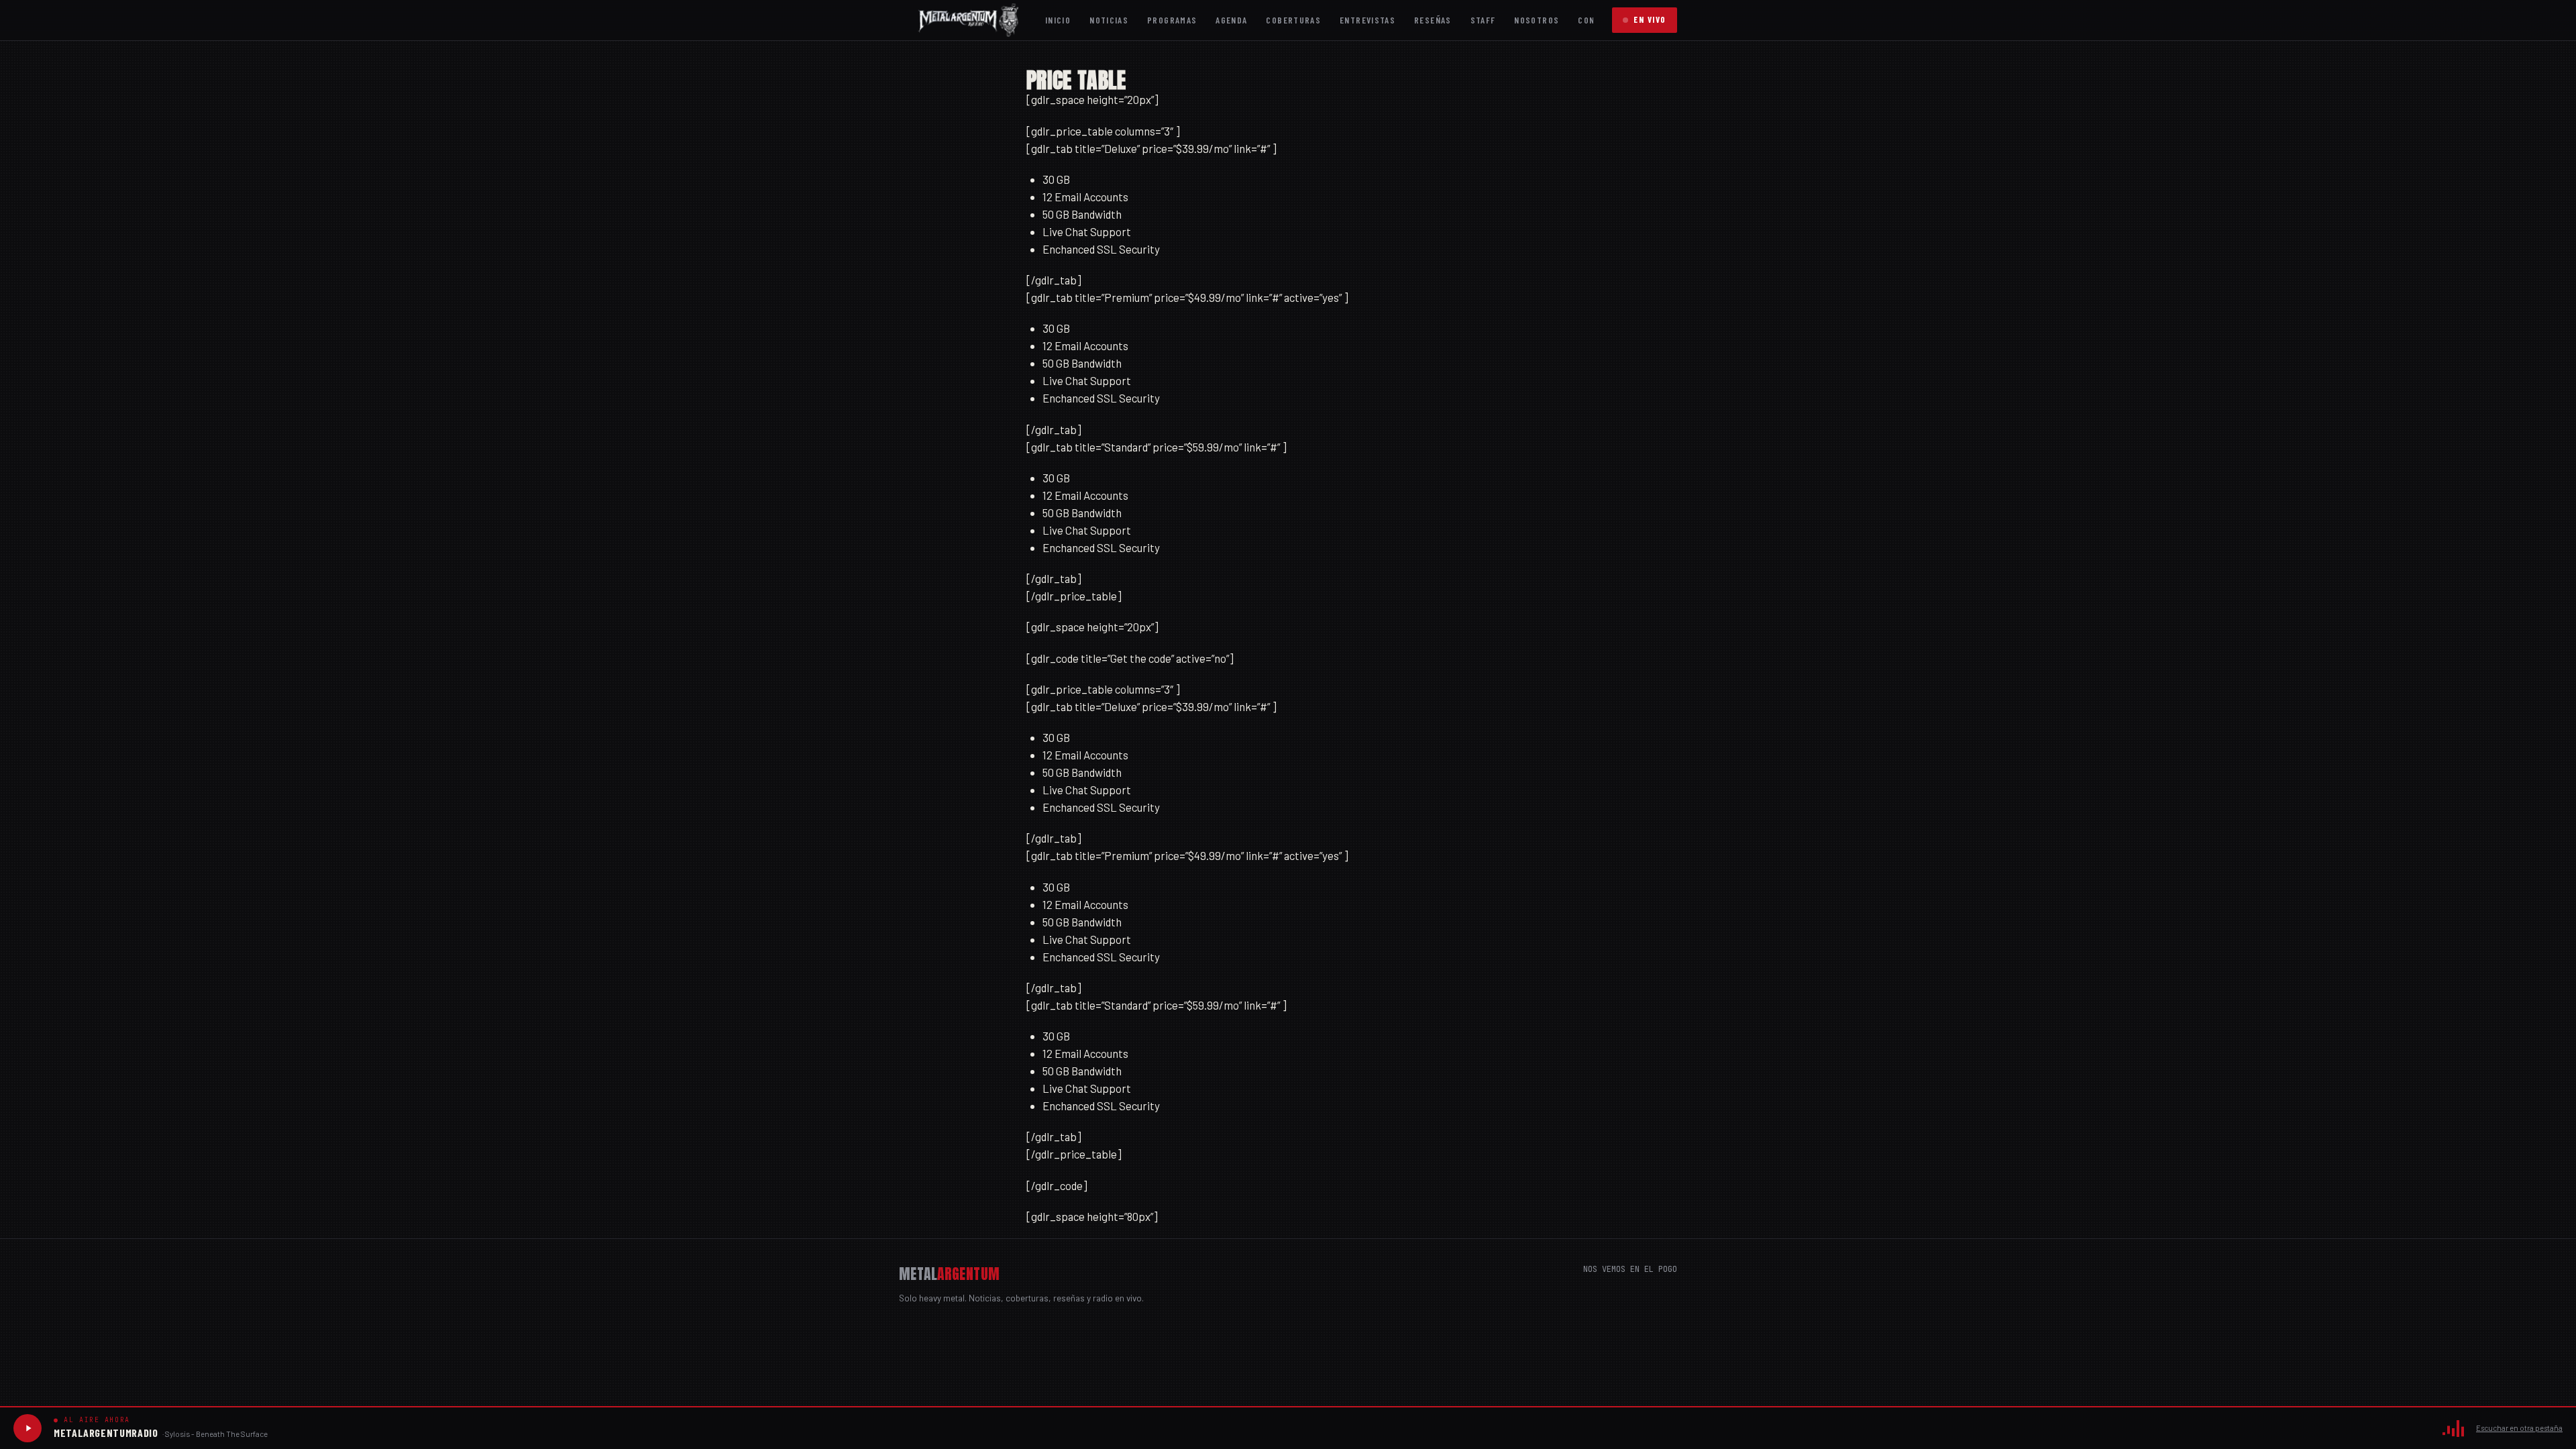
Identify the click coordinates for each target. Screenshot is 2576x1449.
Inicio (1058, 20)
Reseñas (1433, 20)
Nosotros (1537, 20)
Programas (1172, 20)
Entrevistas (1367, 20)
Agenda (1231, 20)
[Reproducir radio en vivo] (28, 1428)
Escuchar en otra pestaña (2519, 1428)
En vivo (1650, 19)
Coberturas (1293, 20)
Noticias (1109, 20)
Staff (1483, 20)
